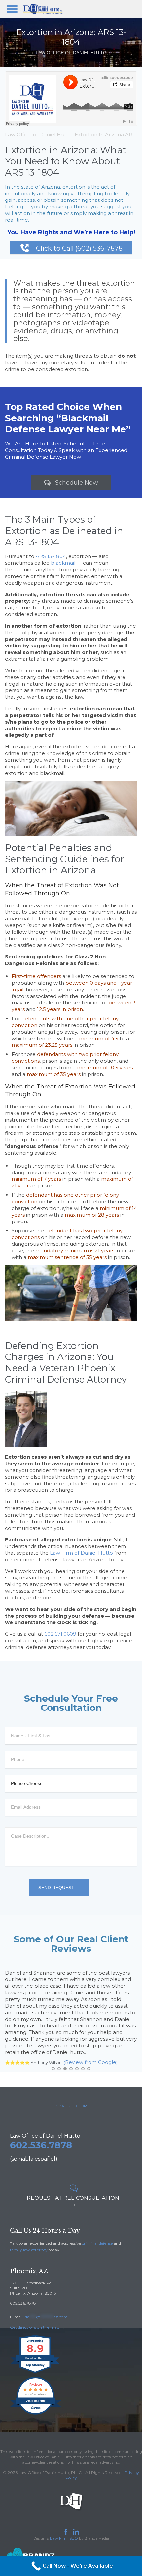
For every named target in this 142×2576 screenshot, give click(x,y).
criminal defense (97, 2243)
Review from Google (91, 2062)
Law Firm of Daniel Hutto (81, 1553)
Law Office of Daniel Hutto (38, 134)
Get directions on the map (35, 2327)
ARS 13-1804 (51, 556)
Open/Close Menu (12, 9)
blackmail (63, 563)
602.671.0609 (60, 1634)
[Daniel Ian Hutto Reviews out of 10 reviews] (35, 2414)
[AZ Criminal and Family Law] (43, 9)
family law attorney (29, 2250)
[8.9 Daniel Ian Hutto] (35, 2373)
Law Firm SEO (64, 2538)
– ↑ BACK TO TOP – (71, 2106)
